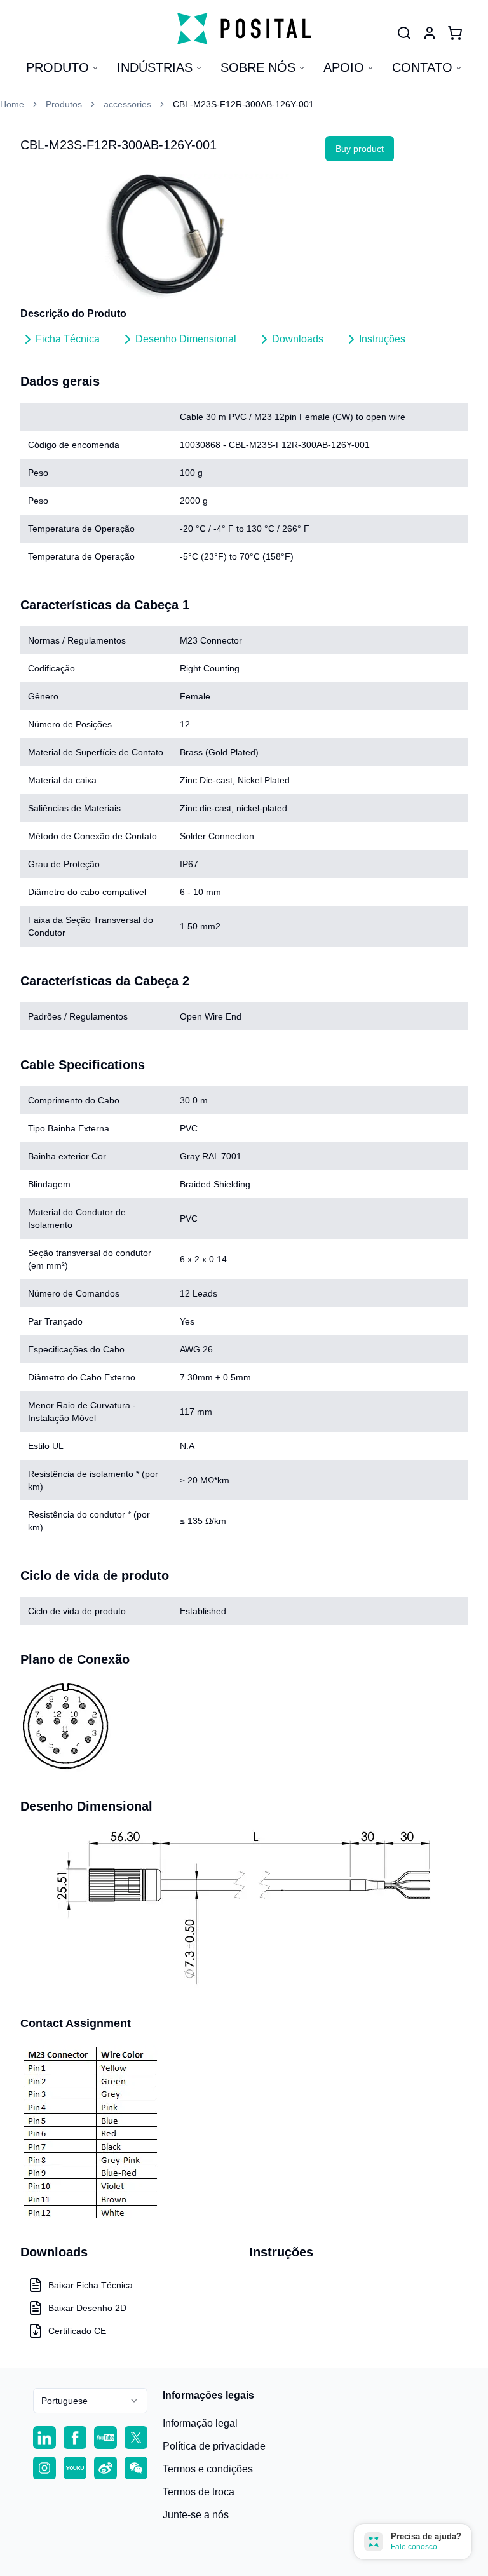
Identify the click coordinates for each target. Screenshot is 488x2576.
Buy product (360, 149)
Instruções (382, 339)
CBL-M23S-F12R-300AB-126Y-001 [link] (243, 104)
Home (12, 104)
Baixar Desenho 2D (87, 2308)
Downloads (298, 339)
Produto (58, 67)
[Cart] (455, 33)
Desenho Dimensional (186, 339)
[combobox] (90, 2401)
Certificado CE (77, 2331)
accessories (127, 104)
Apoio (344, 67)
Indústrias (155, 67)
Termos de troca (199, 2492)
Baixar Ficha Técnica (91, 2285)
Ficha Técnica (68, 339)
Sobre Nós (258, 67)
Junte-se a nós (196, 2515)
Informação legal (200, 2423)
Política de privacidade (214, 2446)
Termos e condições (208, 2469)
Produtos (64, 104)
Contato (422, 67)
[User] (404, 33)
